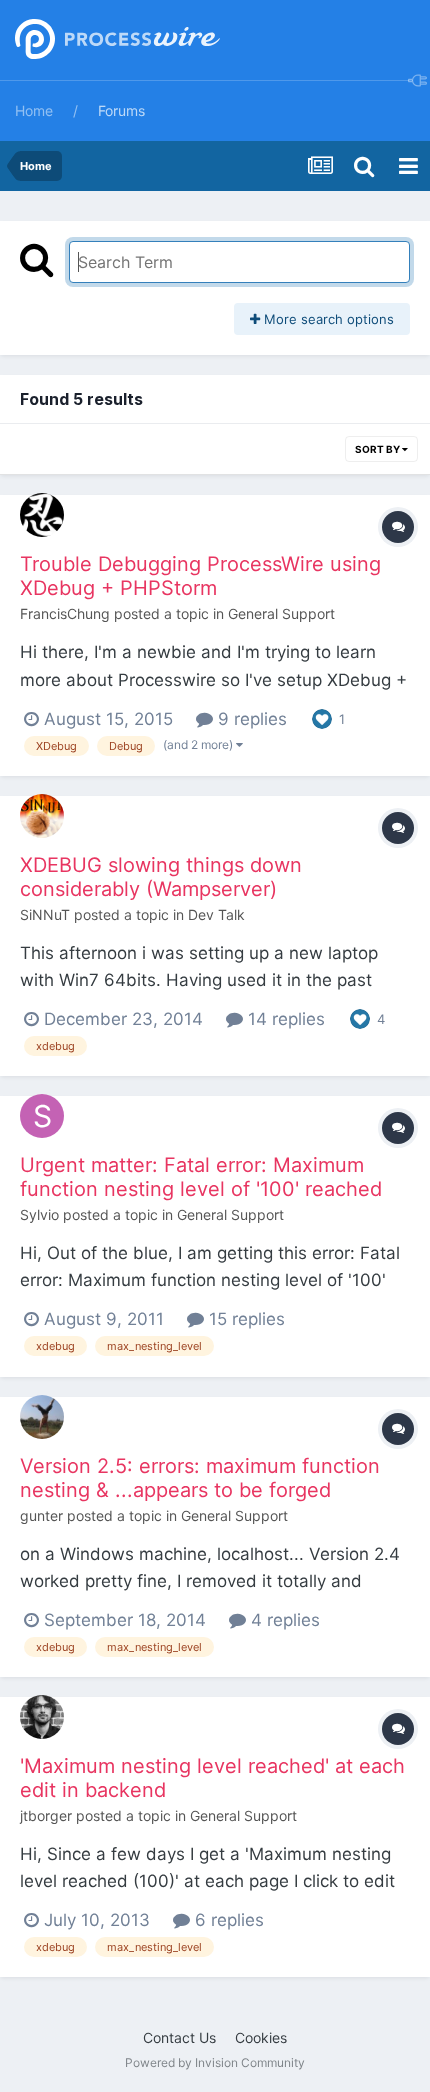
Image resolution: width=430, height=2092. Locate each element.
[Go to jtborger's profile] (42, 1717)
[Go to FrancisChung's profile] (42, 515)
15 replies (244, 1319)
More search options (327, 319)
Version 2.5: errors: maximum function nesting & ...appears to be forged (200, 1478)
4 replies (283, 1620)
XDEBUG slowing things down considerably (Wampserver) (161, 877)
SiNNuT (45, 914)
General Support (281, 613)
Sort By (378, 449)
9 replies (250, 719)
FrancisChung (65, 613)
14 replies (284, 1019)
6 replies (227, 1920)
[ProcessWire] (115, 40)
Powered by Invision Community (215, 2062)
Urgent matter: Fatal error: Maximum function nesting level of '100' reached (201, 1177)
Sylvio (39, 1214)
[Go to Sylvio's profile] (42, 1116)
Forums (121, 110)
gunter (41, 1515)
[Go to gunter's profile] (42, 1417)
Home (34, 110)
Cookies (261, 2037)
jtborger (46, 1815)
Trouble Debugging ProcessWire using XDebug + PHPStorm (200, 576)
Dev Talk (216, 914)
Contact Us (179, 2037)
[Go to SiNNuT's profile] (42, 816)
